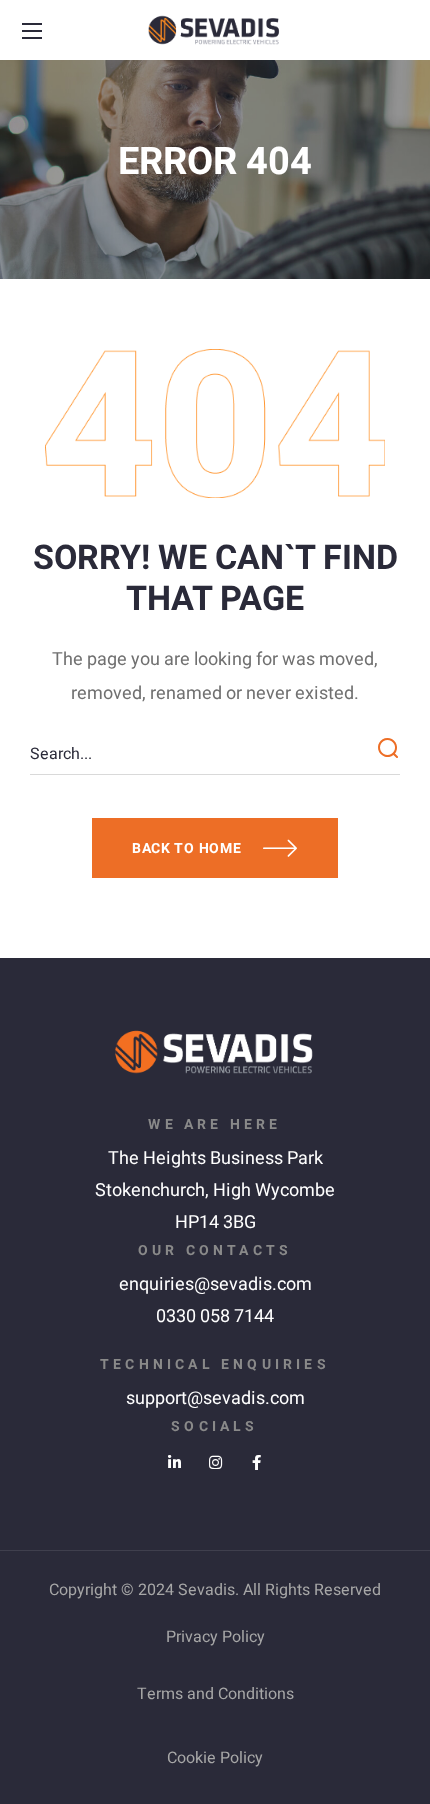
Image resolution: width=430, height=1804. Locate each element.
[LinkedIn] (174, 1462)
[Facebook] (256, 1462)
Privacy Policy (215, 1637)
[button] (397, 31)
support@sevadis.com (215, 1398)
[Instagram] (215, 1462)
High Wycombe (274, 1190)
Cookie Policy (215, 1758)
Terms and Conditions (215, 1694)
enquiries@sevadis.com (215, 1284)
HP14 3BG (215, 1222)
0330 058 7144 (215, 1316)
